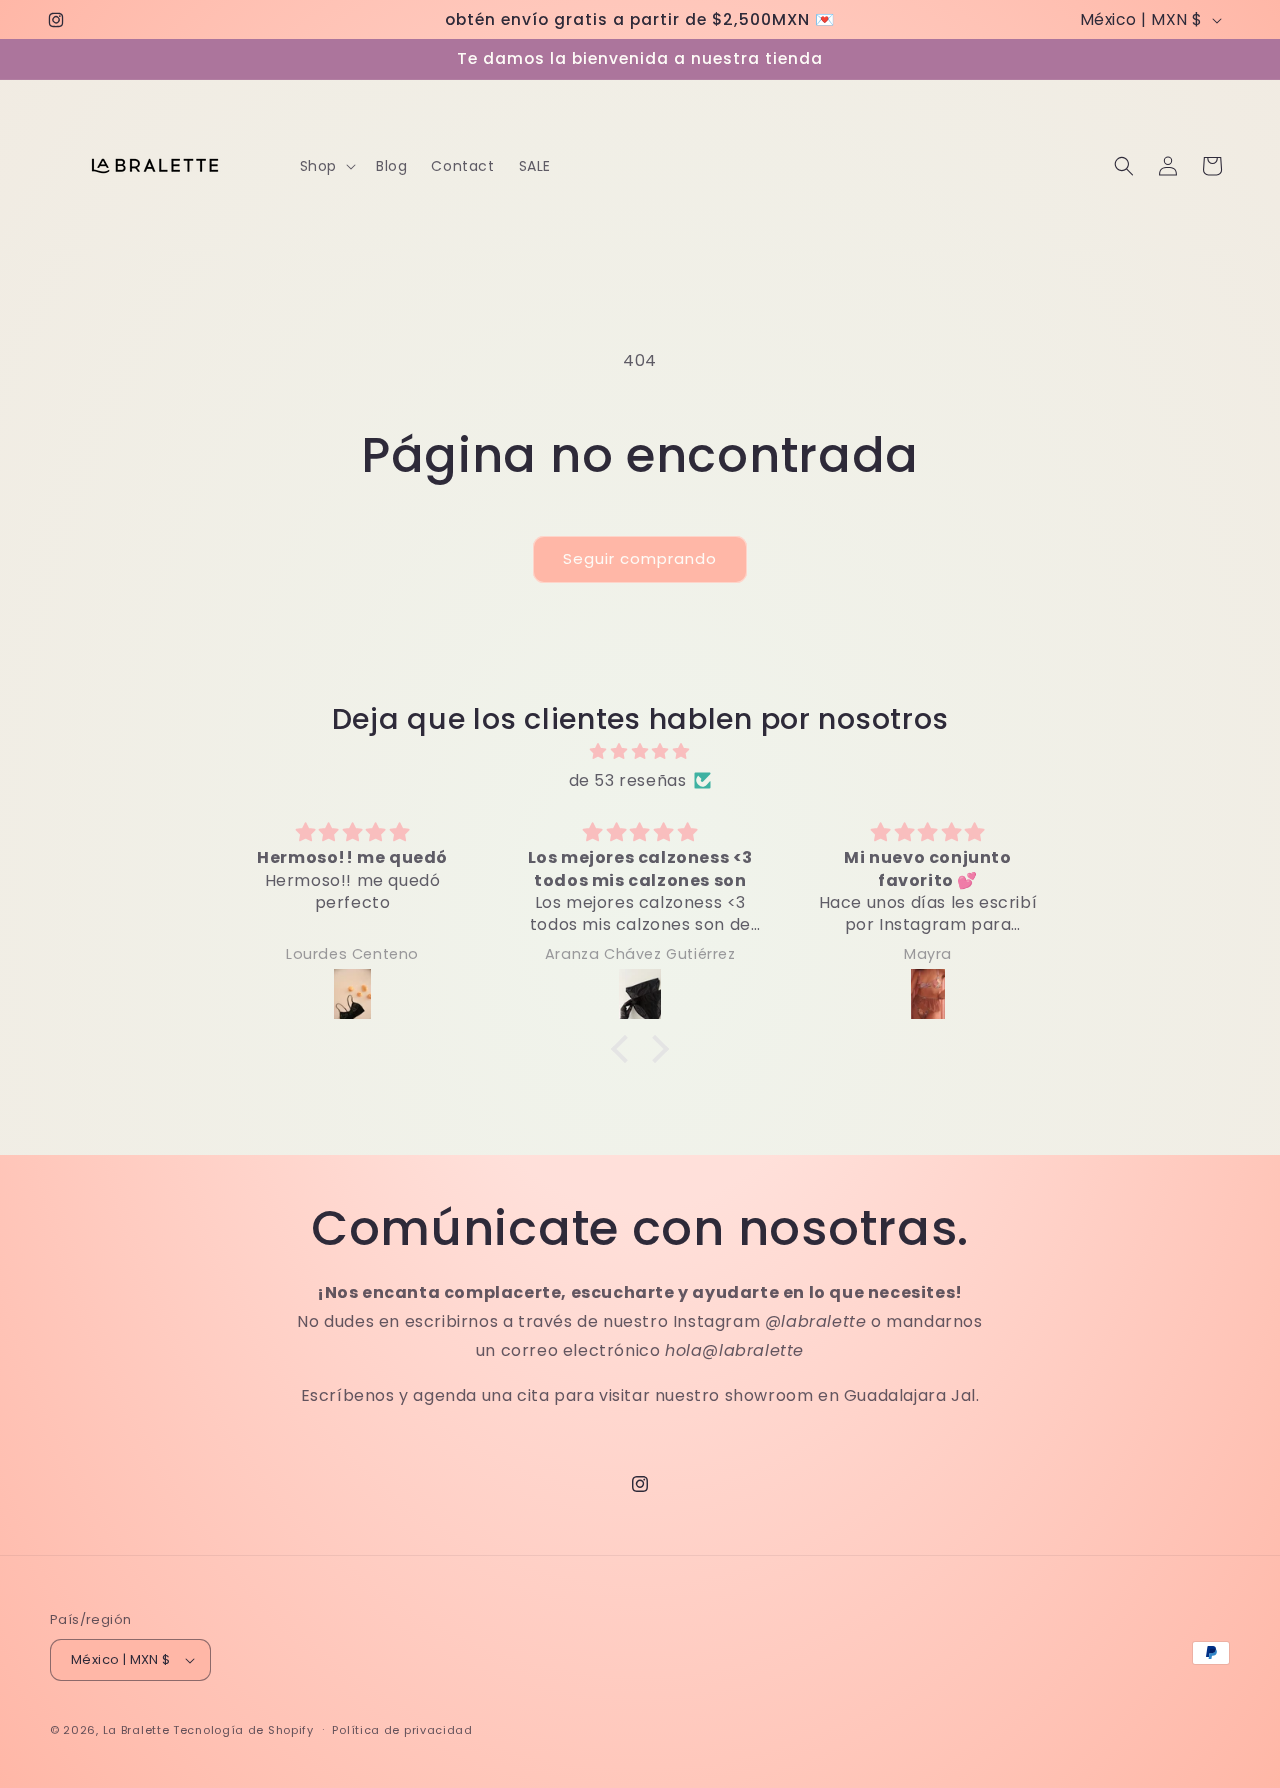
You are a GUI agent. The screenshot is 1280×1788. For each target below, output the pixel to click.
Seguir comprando (640, 558)
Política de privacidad (402, 1730)
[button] (326, 166)
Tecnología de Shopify (243, 1730)
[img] (640, 752)
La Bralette (136, 1730)
